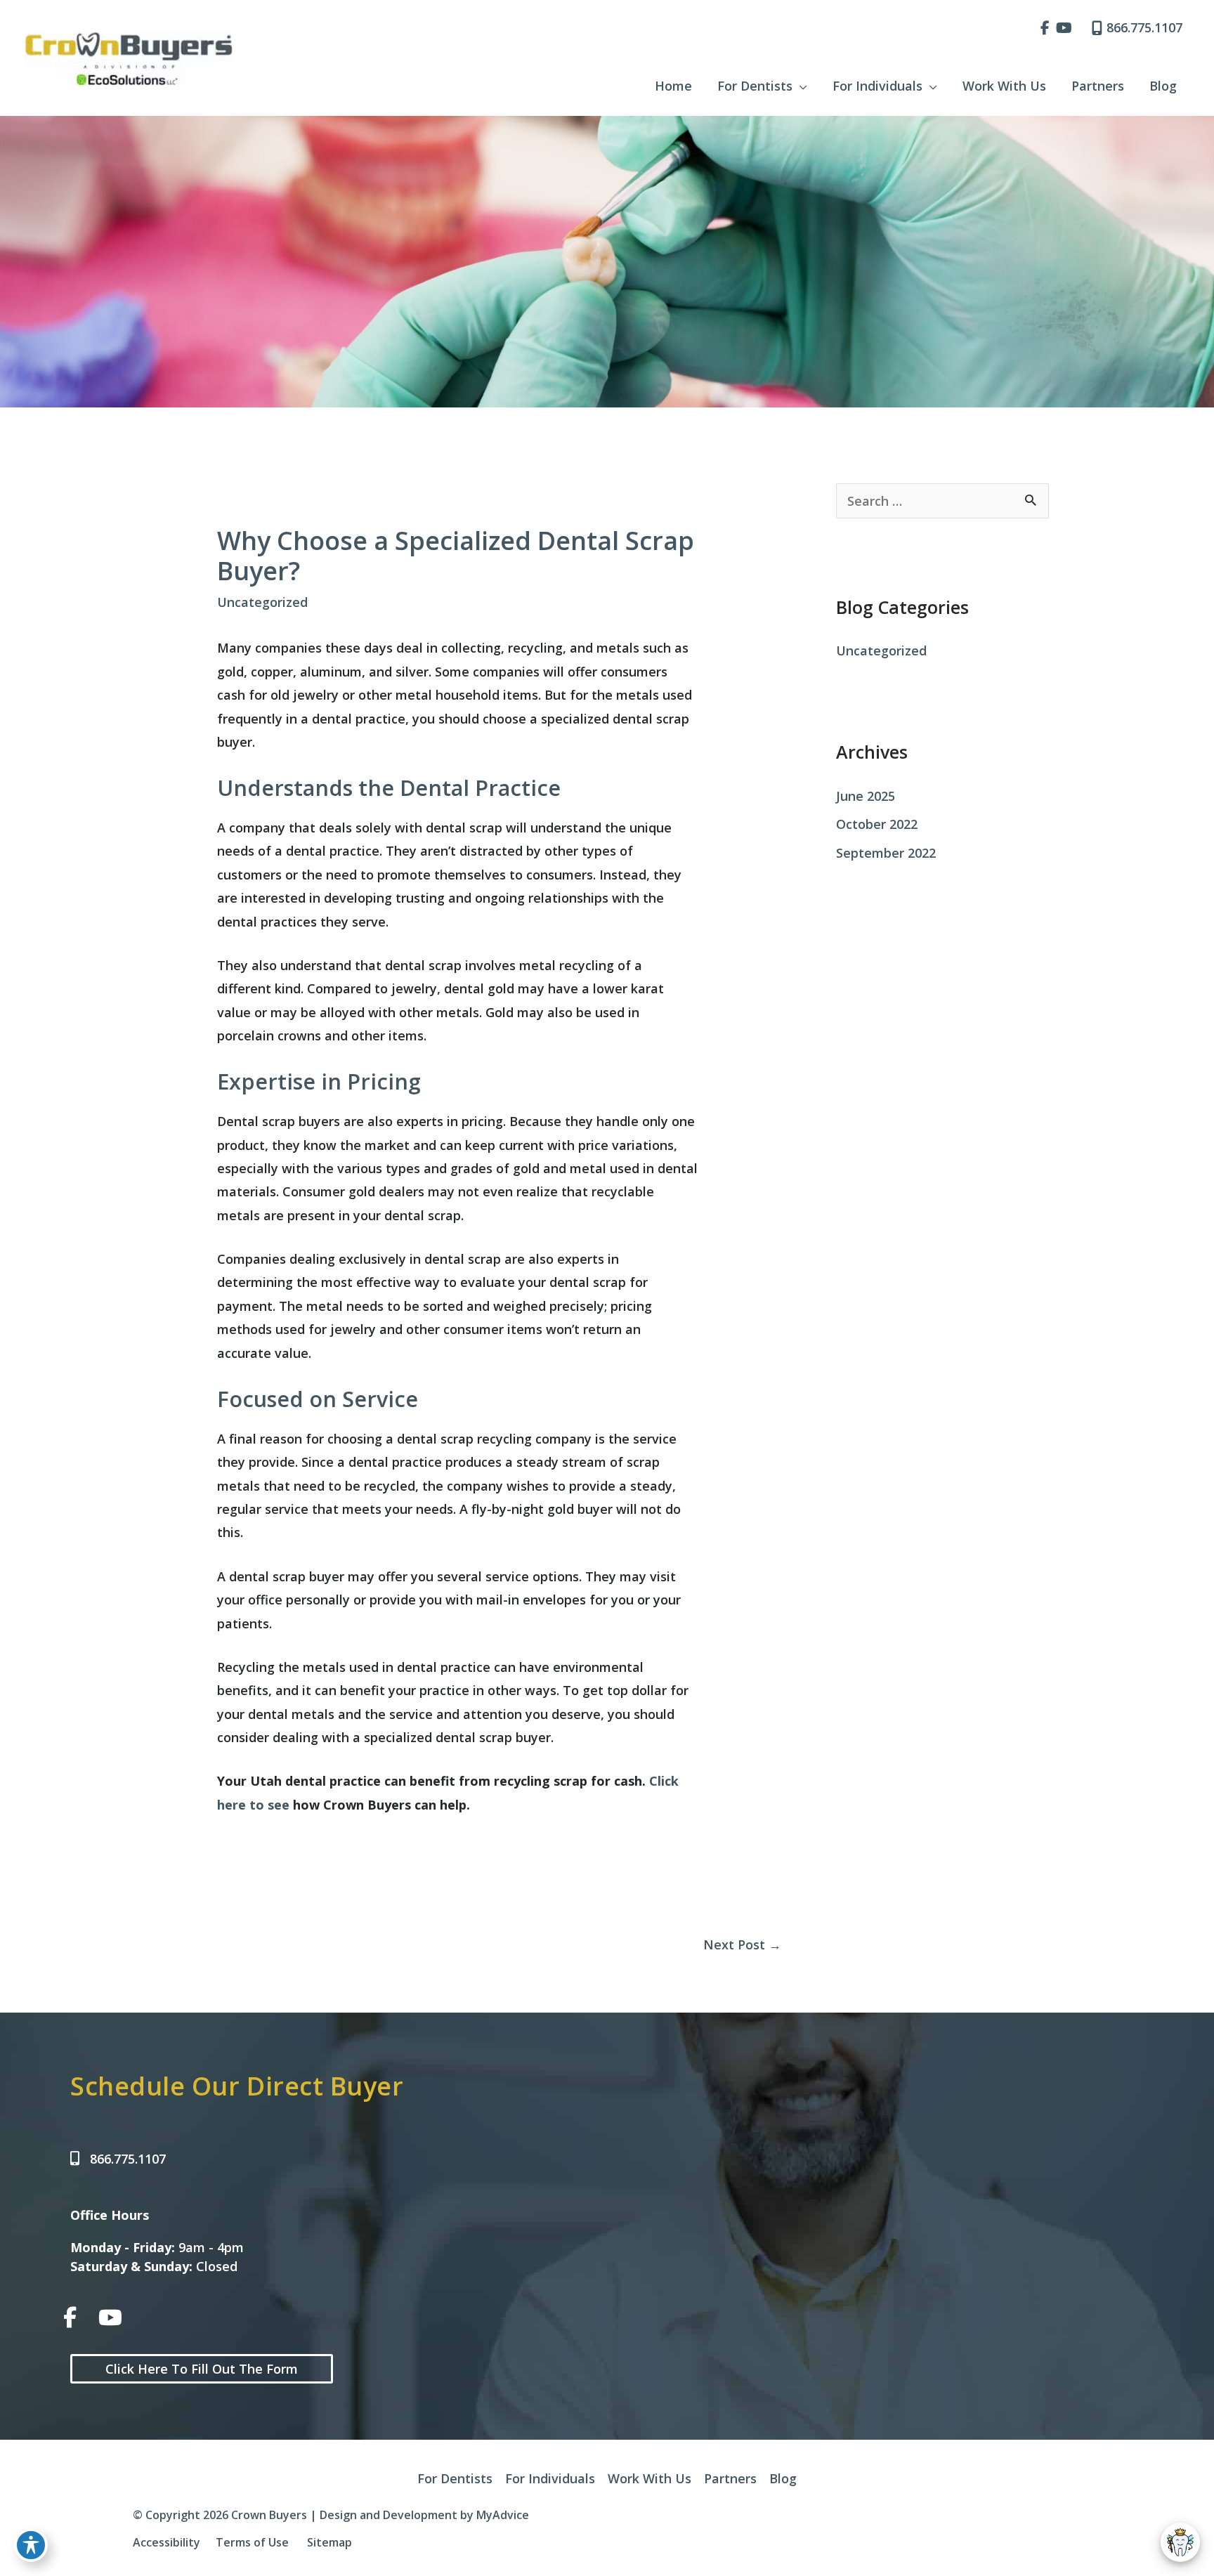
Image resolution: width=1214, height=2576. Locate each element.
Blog (783, 2478)
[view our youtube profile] (1064, 28)
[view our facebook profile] (1045, 28)
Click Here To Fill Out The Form (202, 2369)
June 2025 (866, 796)
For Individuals (550, 2478)
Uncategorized (262, 602)
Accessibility (167, 2542)
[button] (800, 86)
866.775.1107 (1144, 27)
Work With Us (650, 2478)
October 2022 (877, 824)
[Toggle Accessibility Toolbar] (31, 2545)
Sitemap (328, 2542)
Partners (730, 2478)
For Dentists (455, 2478)
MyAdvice (503, 2515)
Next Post (742, 1944)
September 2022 (886, 853)
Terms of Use (252, 2542)
